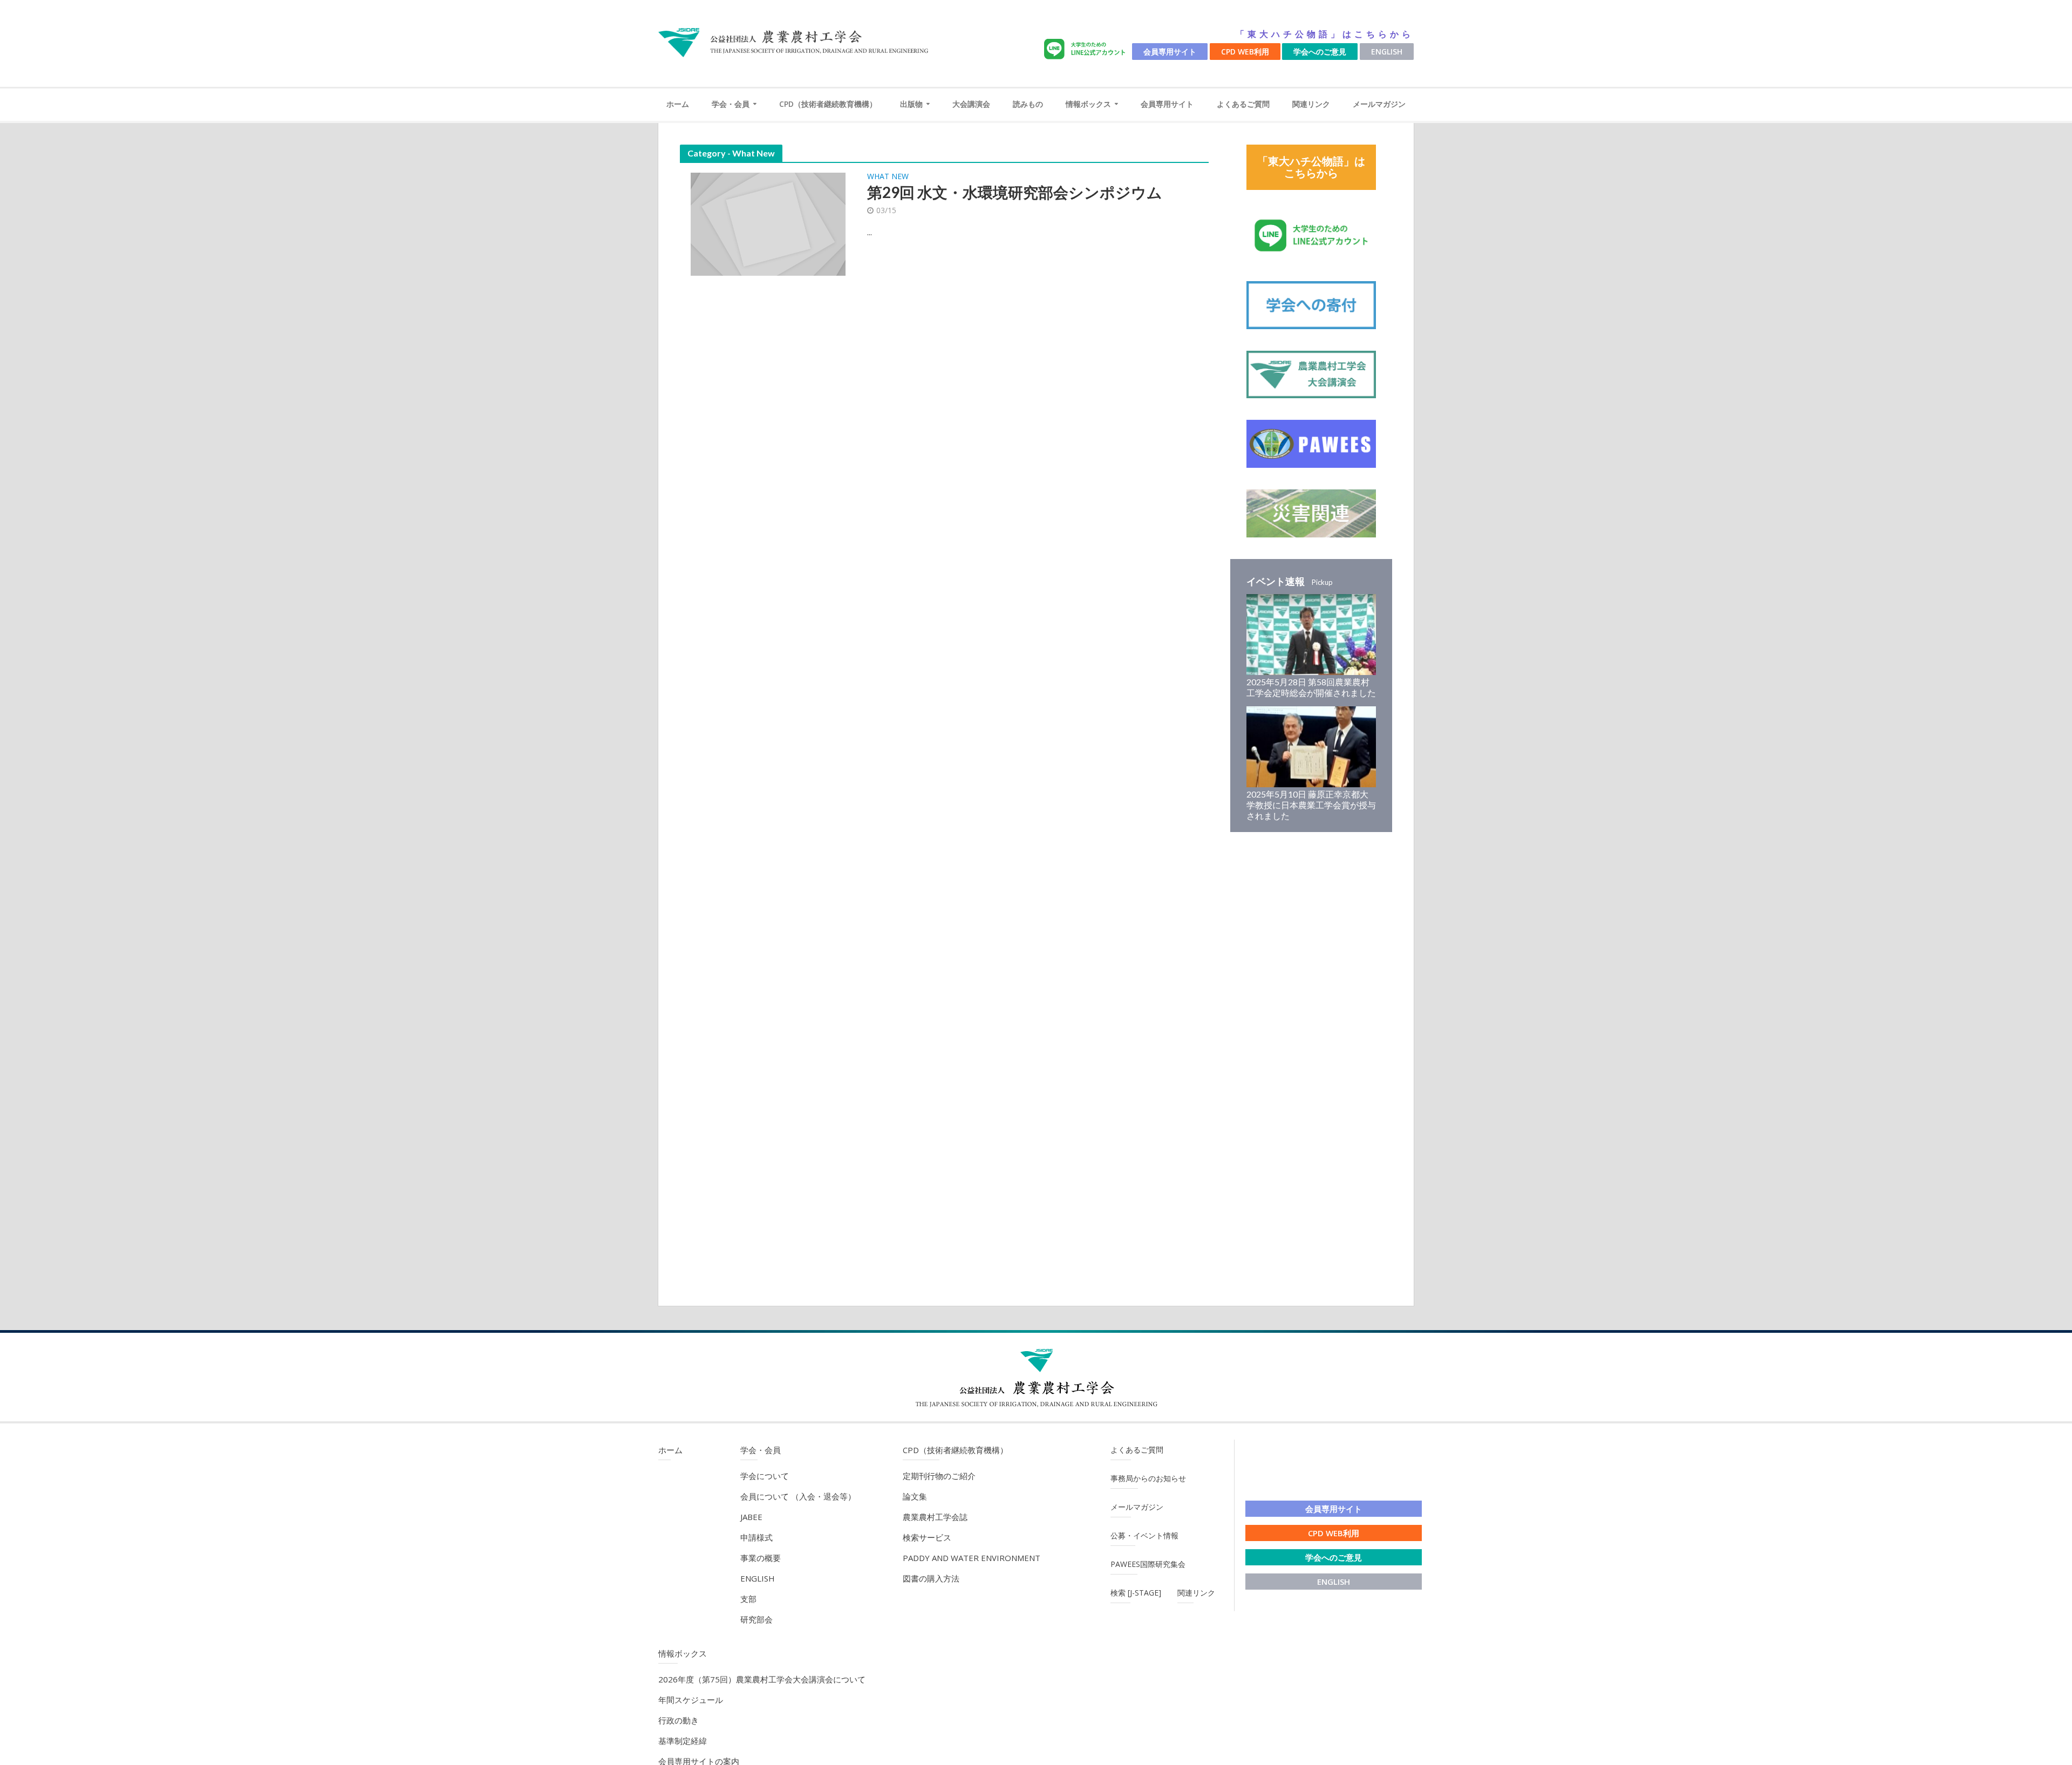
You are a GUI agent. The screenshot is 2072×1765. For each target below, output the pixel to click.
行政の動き (679, 1720)
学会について (765, 1476)
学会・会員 (731, 104)
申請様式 (756, 1537)
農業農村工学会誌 (935, 1517)
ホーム (678, 104)
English (1387, 52)
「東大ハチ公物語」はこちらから (1325, 34)
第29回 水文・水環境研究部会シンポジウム (1015, 192)
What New (888, 177)
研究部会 (756, 1619)
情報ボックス (1088, 104)
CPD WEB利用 (1245, 52)
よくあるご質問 (1243, 104)
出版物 (911, 104)
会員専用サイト (1170, 52)
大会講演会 (971, 104)
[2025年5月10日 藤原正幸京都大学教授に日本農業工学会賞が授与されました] (1311, 746)
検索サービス (927, 1537)
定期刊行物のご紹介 (939, 1476)
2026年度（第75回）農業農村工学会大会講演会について (762, 1679)
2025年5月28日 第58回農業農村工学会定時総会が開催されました (1311, 687)
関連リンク (1311, 104)
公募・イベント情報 (1144, 1535)
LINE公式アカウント (1087, 49)
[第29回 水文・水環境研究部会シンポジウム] (768, 223)
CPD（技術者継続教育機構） (828, 104)
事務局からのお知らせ (1148, 1478)
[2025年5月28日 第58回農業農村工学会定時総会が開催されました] (1311, 633)
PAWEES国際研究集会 (1148, 1564)
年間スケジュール (691, 1700)
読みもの (1028, 104)
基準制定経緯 (683, 1741)
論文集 (915, 1496)
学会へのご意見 (1320, 52)
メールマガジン (1379, 104)
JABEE (751, 1517)
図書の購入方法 (931, 1578)
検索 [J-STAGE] (1136, 1593)
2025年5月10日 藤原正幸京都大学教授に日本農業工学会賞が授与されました (1311, 805)
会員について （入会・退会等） (798, 1496)
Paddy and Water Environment (972, 1558)
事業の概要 (761, 1558)
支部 (748, 1599)
